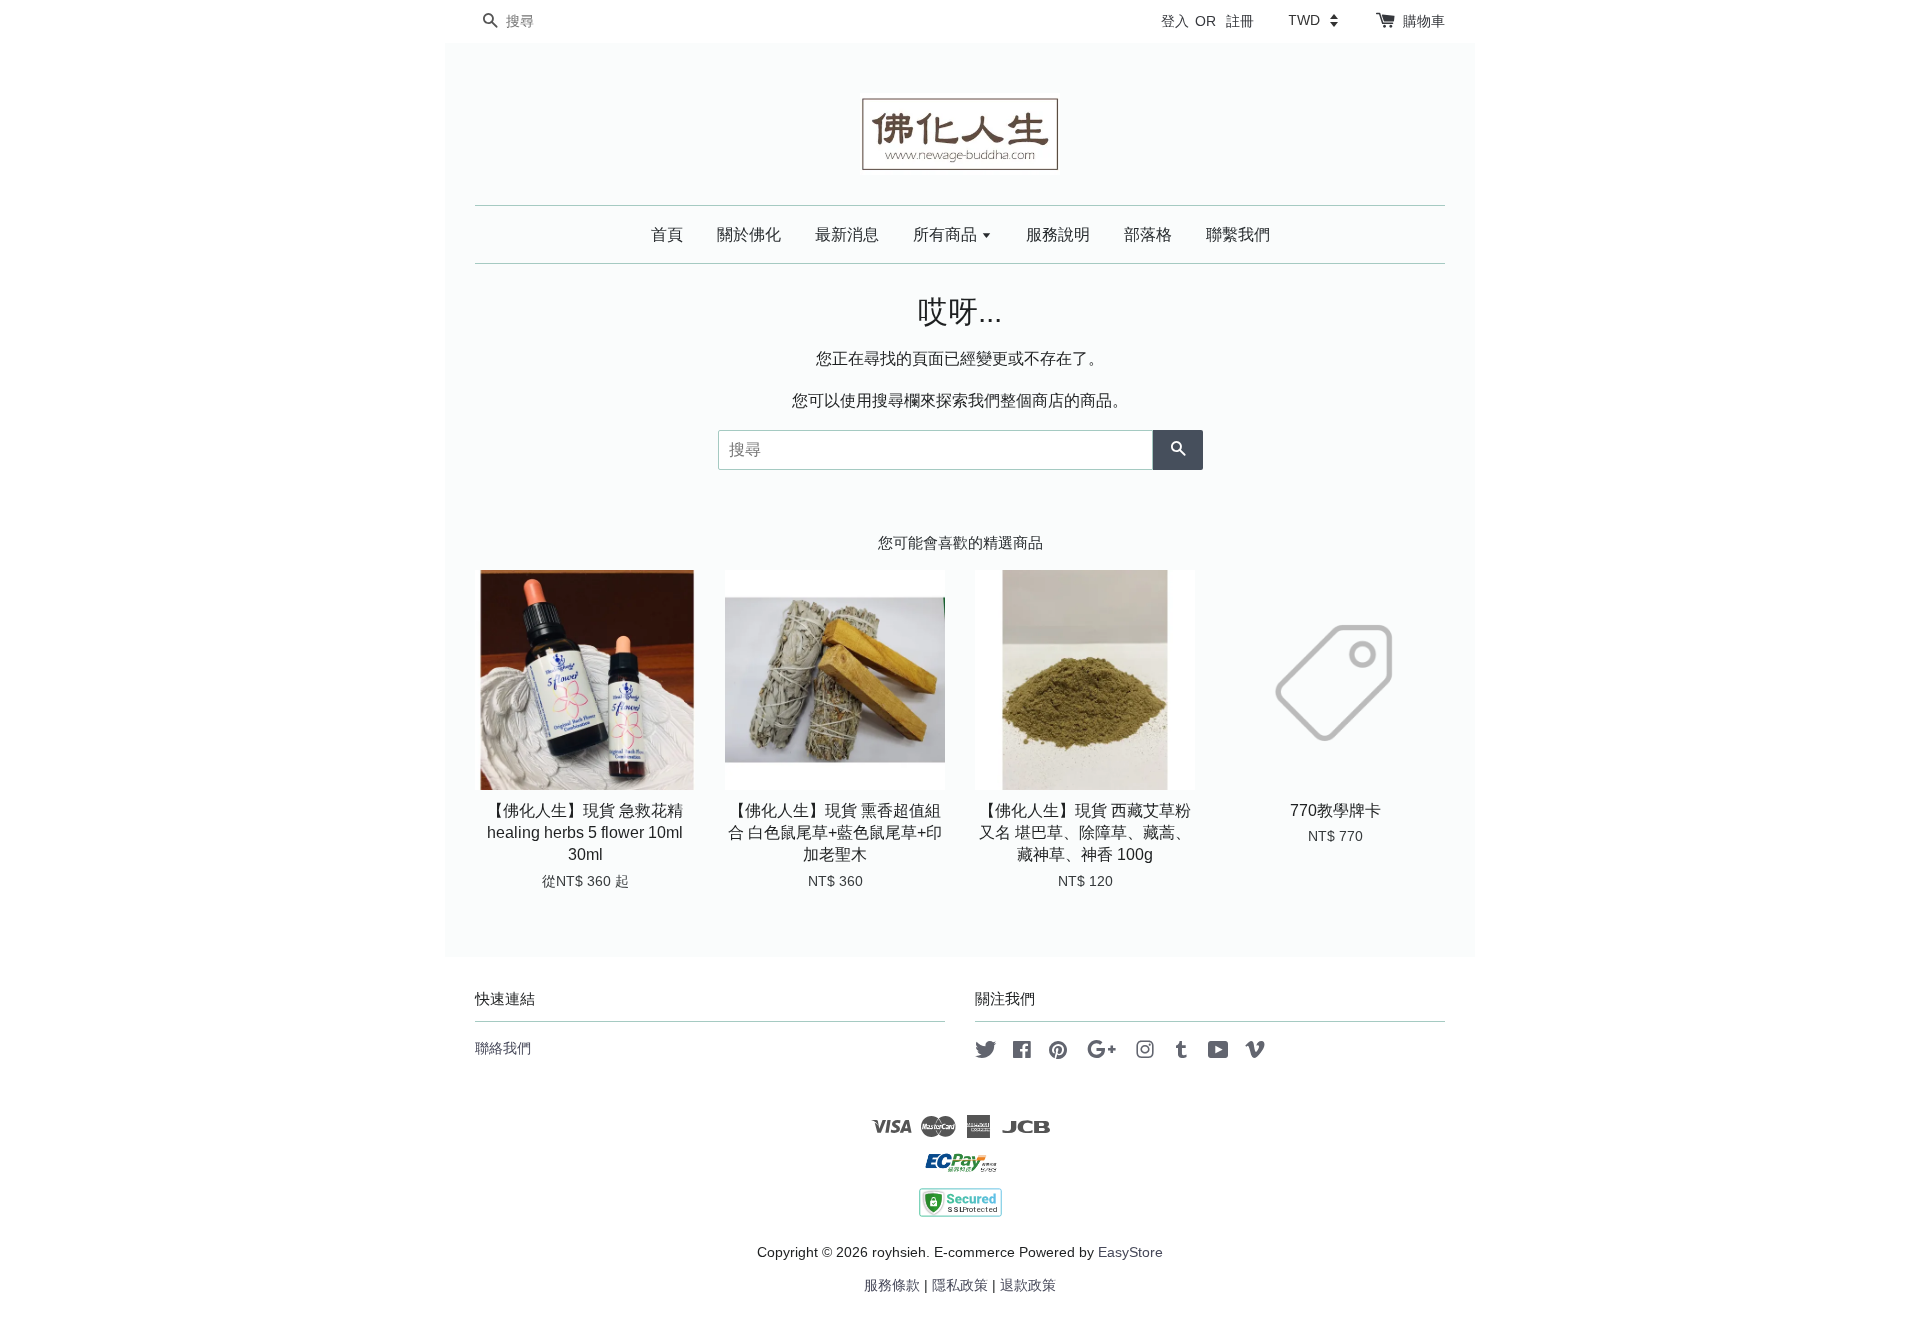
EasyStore (1130, 1252)
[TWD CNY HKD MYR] (1313, 20)
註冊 (1240, 21)
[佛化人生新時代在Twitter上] (986, 1053)
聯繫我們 (1238, 234)
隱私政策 (960, 1285)
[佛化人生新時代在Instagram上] (1145, 1053)
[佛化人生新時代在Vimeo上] (1255, 1053)
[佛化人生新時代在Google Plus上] (1101, 1053)
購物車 (1424, 21)
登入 (1175, 21)
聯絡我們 (503, 1048)
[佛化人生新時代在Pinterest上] (1058, 1053)
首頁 (667, 234)
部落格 (1148, 234)
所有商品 (947, 234)
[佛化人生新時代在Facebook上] (1022, 1053)
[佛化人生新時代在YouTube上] (1218, 1053)
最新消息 (847, 234)
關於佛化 (749, 234)
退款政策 (1028, 1285)
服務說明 (1058, 234)
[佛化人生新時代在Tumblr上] (1181, 1053)
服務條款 (892, 1285)
